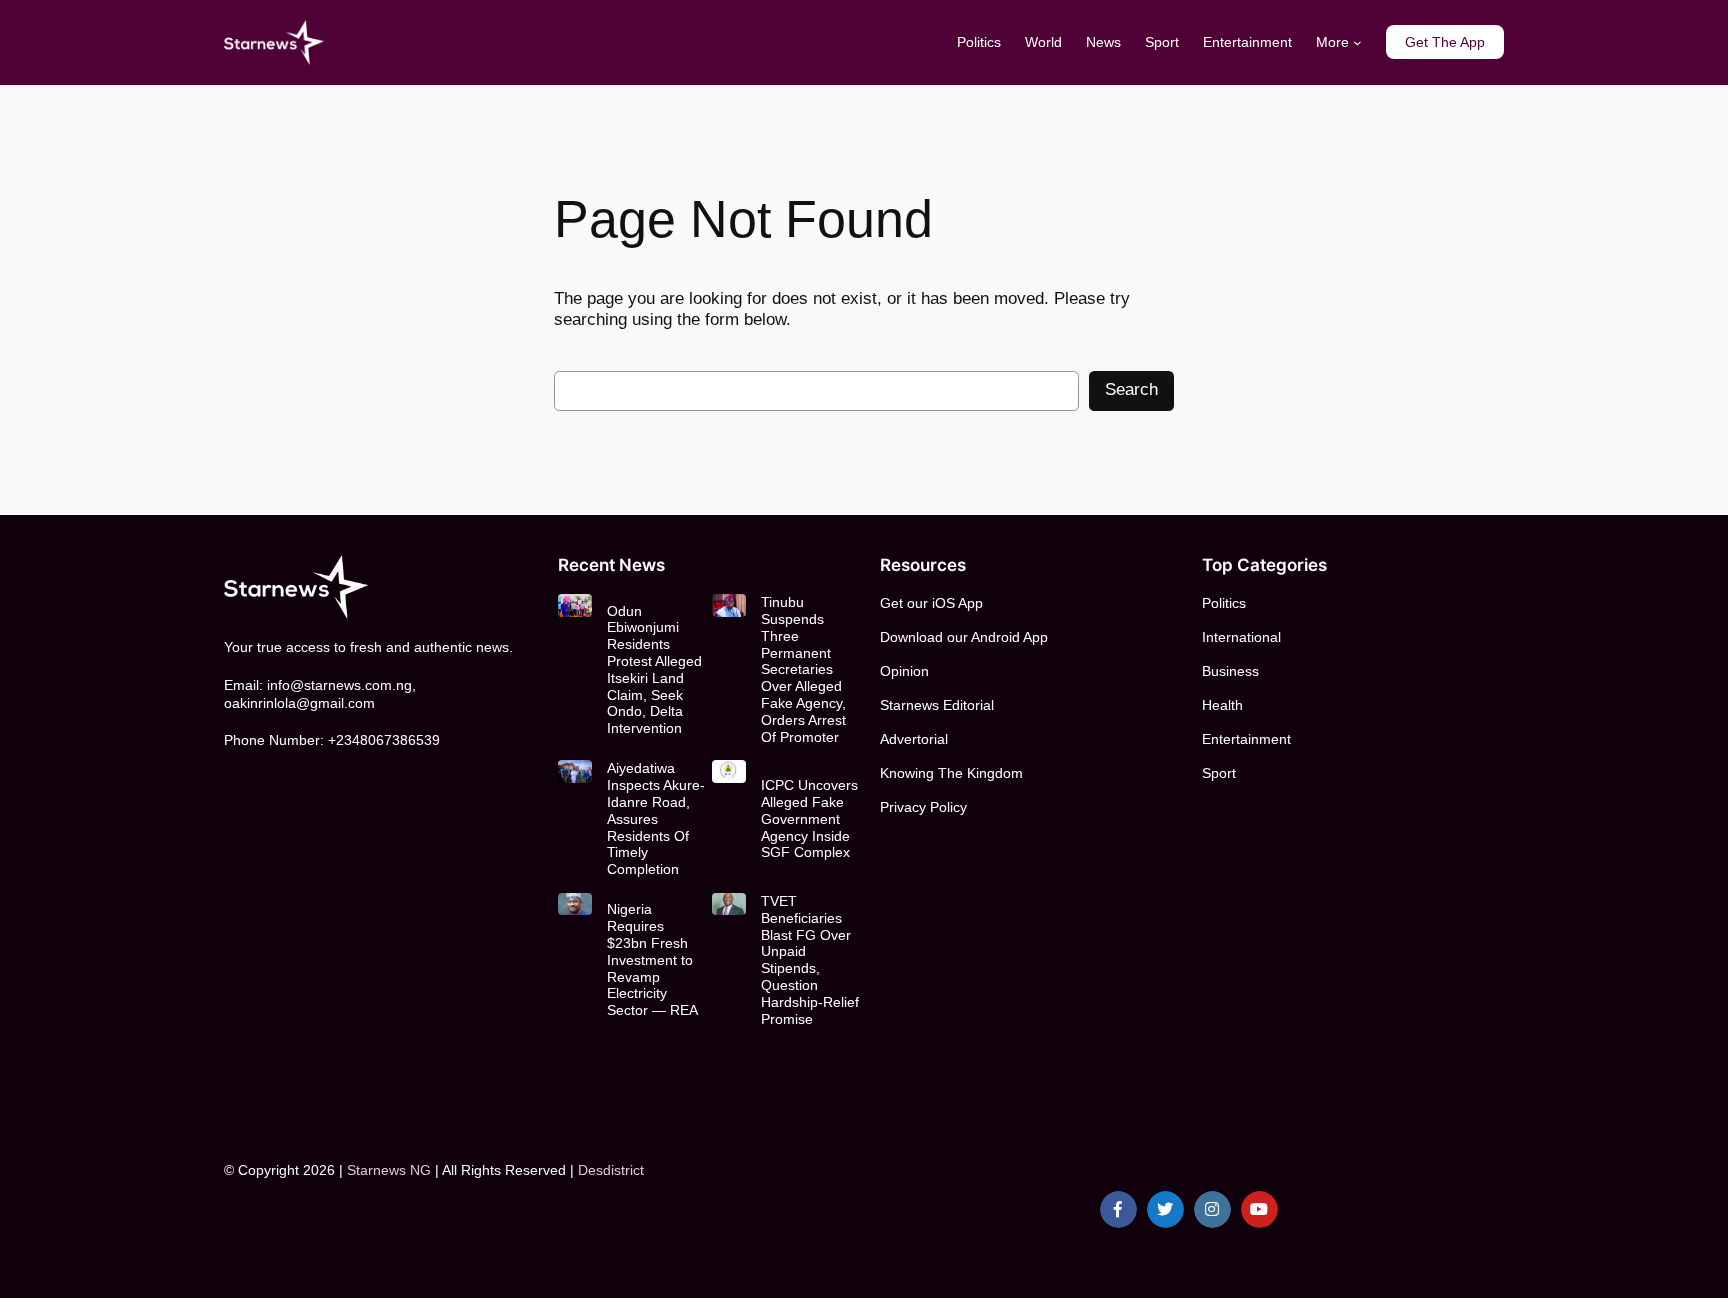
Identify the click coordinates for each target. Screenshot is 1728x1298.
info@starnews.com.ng (339, 685)
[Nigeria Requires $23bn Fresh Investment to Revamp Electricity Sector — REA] (574, 904)
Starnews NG (389, 1170)
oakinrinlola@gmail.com (299, 703)
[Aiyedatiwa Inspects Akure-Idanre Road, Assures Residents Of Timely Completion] (574, 771)
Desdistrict (611, 1170)
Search (1131, 389)
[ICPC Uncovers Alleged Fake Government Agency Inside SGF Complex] (728, 771)
